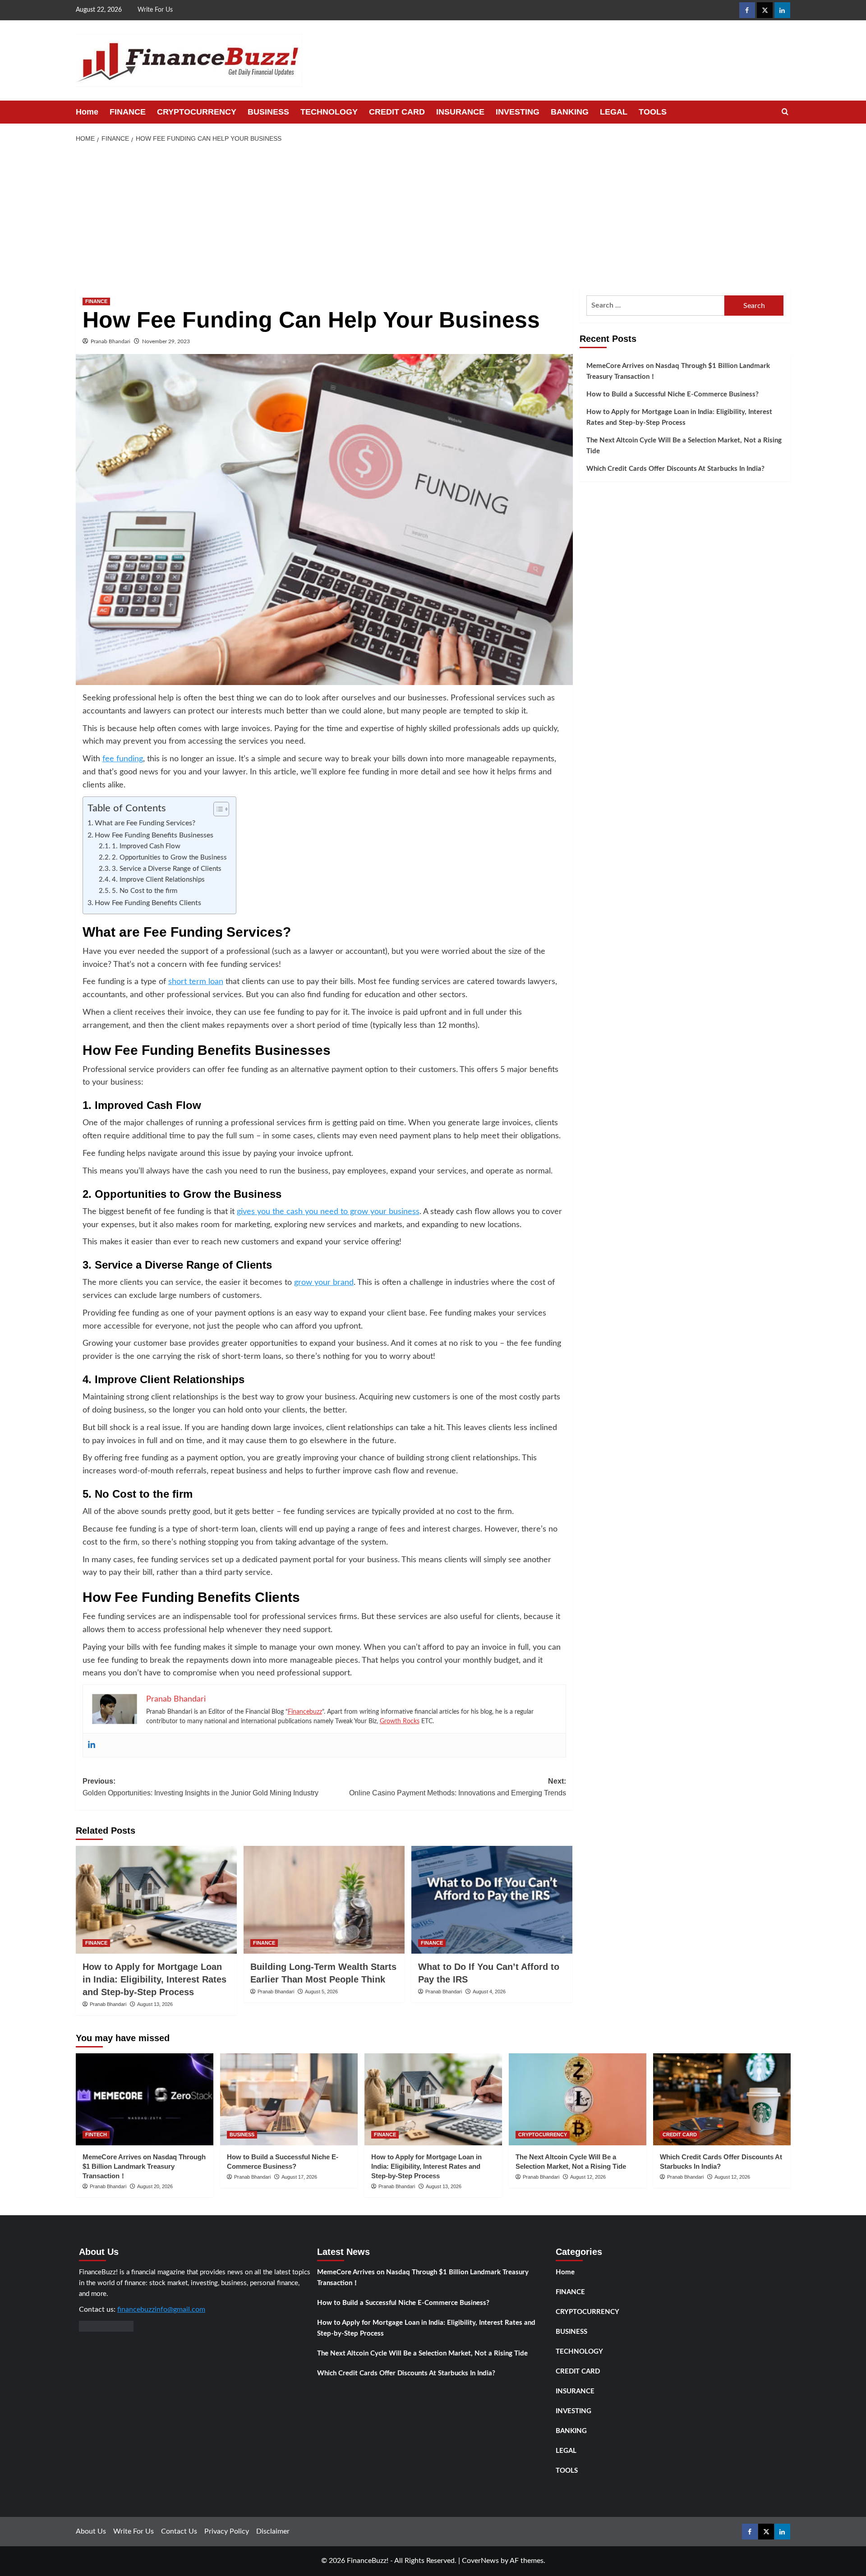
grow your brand (324, 1283)
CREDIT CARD (397, 112)
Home (87, 112)
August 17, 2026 (299, 2177)
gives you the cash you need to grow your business (328, 1212)
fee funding (123, 759)
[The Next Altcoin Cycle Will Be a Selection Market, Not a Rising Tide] (578, 2099)
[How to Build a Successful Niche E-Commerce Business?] (289, 2099)
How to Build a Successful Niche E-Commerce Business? (673, 394)
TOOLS (653, 112)
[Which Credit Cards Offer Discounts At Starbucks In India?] (722, 2099)
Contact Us (179, 2531)
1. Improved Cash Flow (146, 846)
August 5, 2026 (321, 1992)
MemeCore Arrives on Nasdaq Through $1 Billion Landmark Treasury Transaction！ (678, 371)
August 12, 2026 (588, 2177)
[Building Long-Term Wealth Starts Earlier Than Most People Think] (324, 1900)
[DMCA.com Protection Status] (106, 2326)
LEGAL (614, 112)
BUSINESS (268, 112)
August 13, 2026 (155, 2004)
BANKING (570, 112)
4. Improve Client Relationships (158, 880)
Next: (458, 1787)
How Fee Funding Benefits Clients (148, 903)
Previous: (200, 1787)
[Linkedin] (92, 1745)
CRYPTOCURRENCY (197, 112)
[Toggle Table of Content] (217, 809)
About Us (91, 2531)
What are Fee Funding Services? (145, 823)
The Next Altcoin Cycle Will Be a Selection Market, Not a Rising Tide (684, 446)
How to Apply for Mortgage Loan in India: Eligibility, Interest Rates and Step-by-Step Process (154, 1979)
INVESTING (518, 112)
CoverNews (480, 2561)
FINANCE (128, 112)
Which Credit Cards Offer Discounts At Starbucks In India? (675, 469)
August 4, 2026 (489, 1992)
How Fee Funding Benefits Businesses (154, 835)
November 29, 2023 (166, 341)
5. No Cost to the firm (145, 891)
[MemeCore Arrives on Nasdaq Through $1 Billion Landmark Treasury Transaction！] (145, 2099)
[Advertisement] (433, 216)
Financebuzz (305, 1712)
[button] (785, 112)
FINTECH (96, 2134)
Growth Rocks (400, 1721)
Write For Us (155, 10)
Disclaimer (273, 2531)
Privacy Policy (227, 2531)
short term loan (196, 982)
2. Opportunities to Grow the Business (169, 858)
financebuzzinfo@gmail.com (161, 2309)
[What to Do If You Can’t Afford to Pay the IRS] (492, 1900)
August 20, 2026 (155, 2186)
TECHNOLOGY (329, 112)
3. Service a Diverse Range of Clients (167, 869)
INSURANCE (460, 112)
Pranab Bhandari (111, 341)
